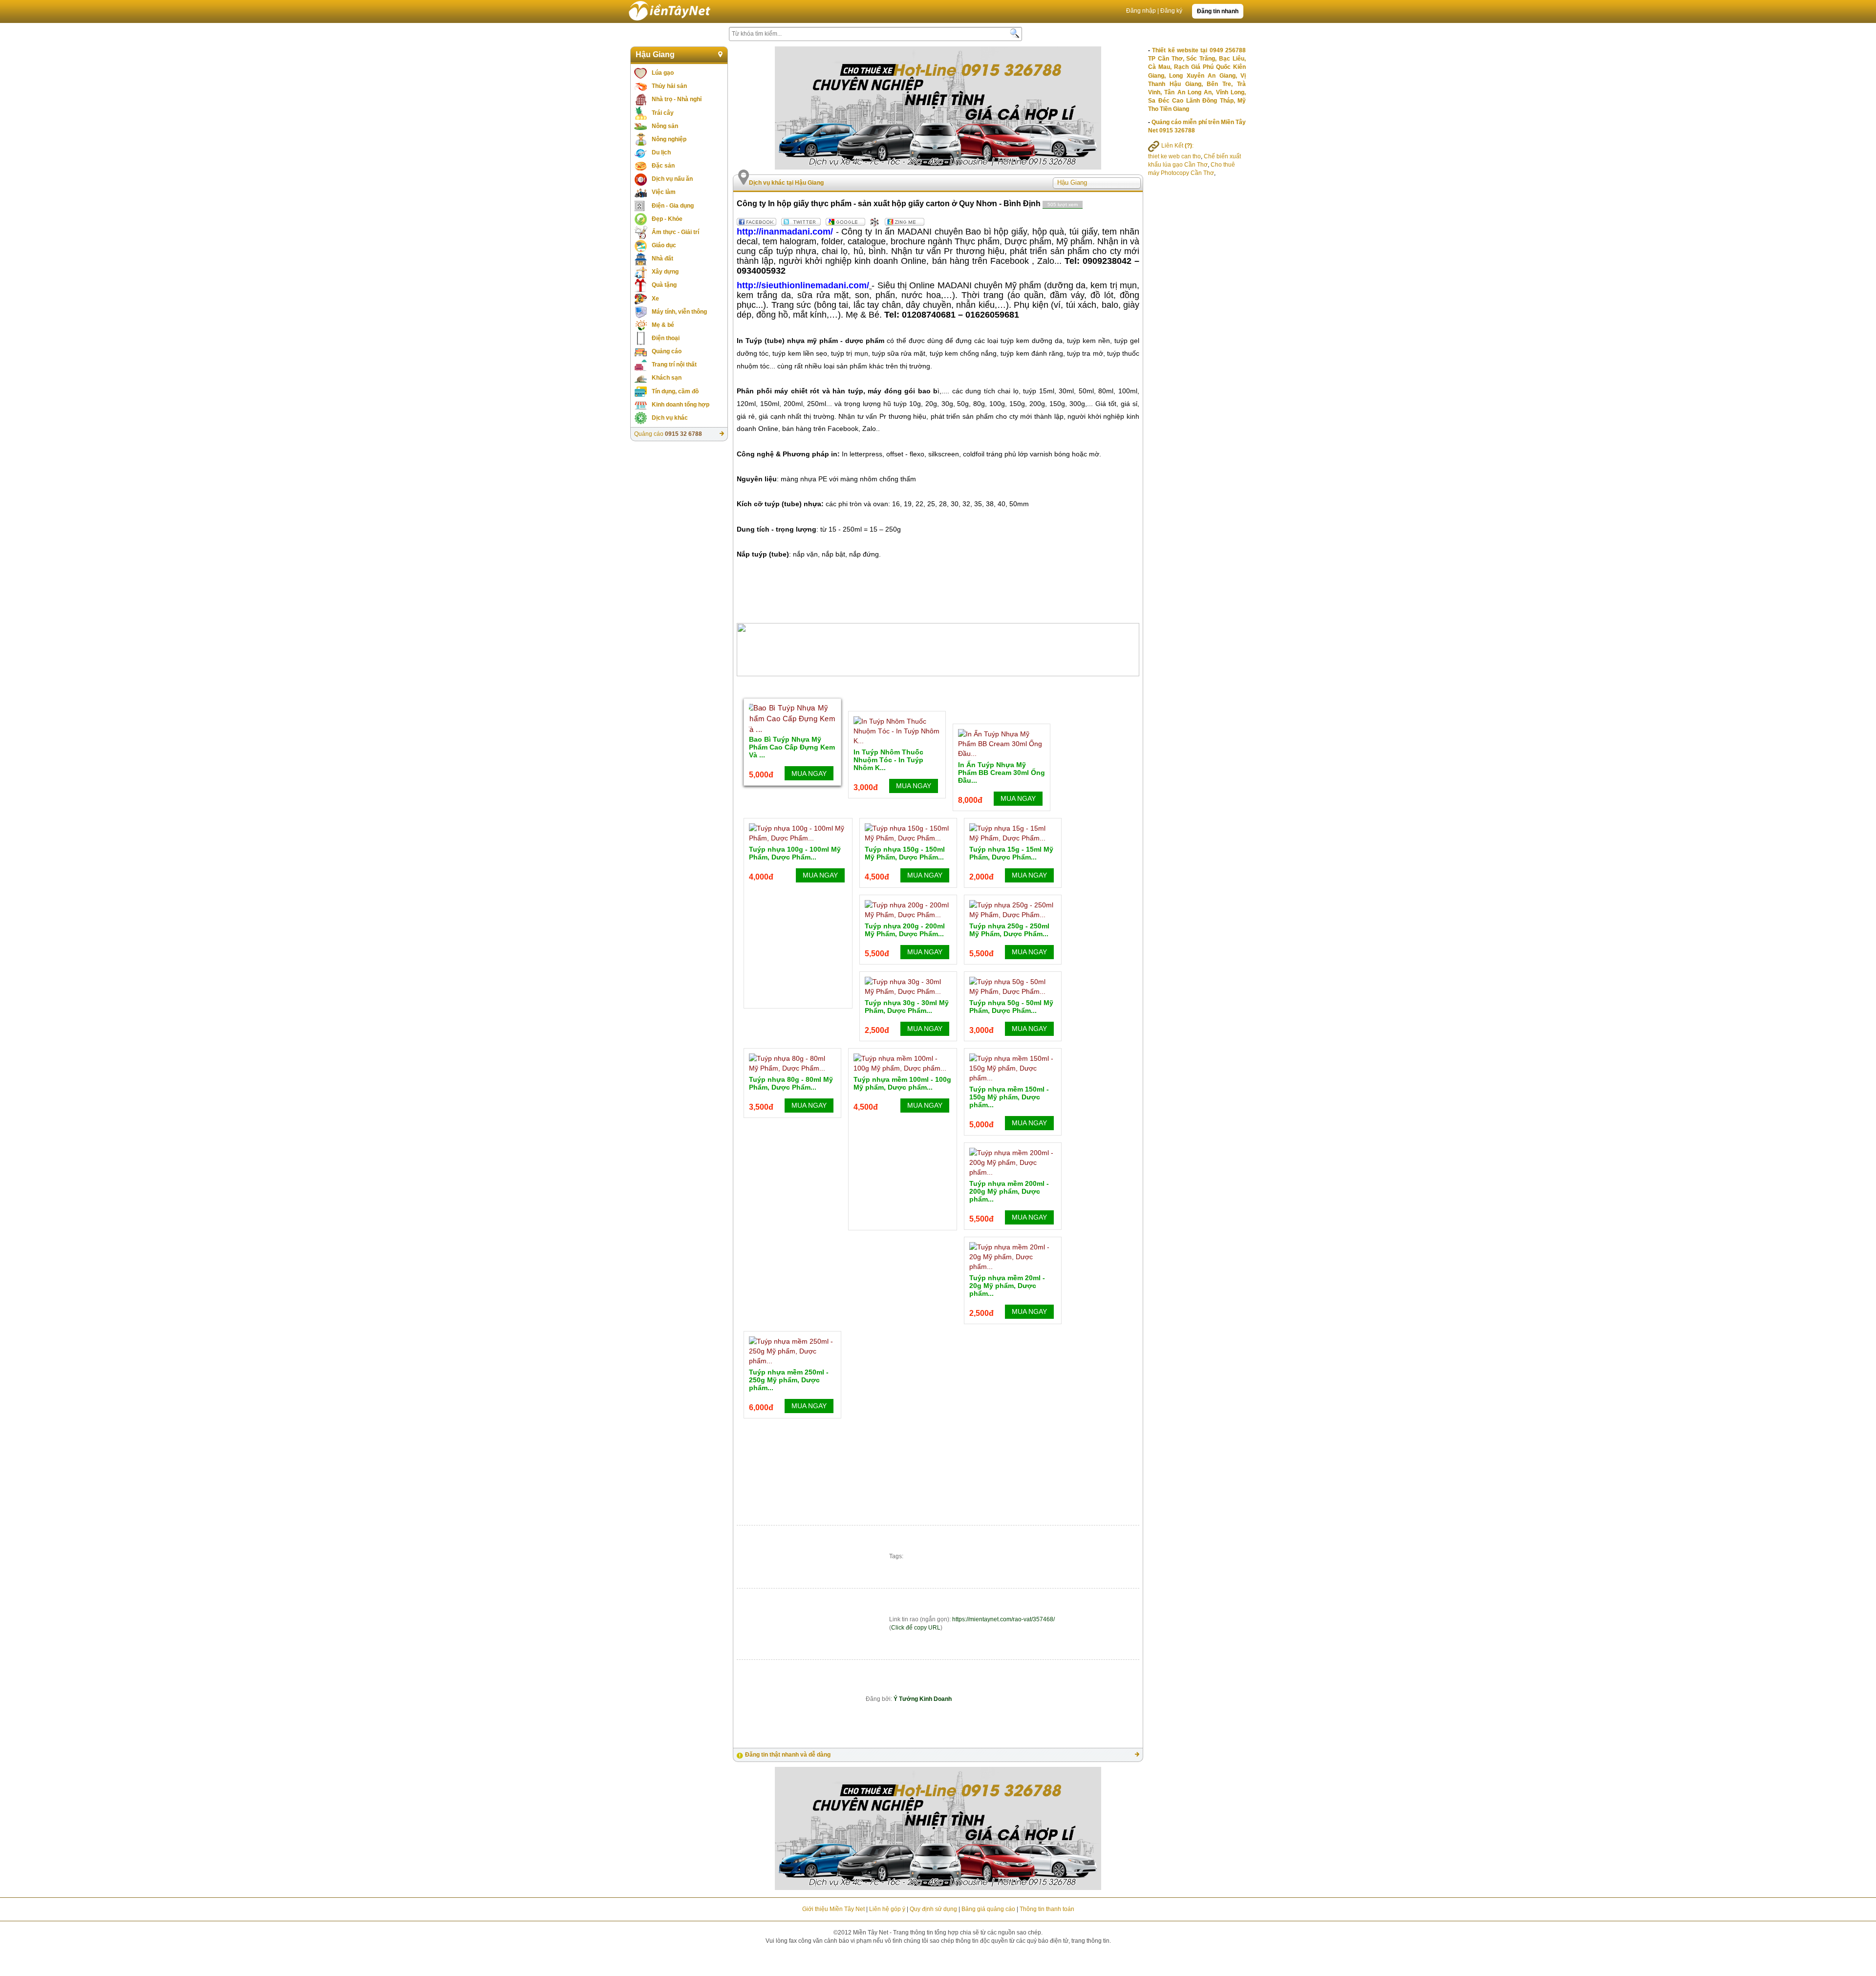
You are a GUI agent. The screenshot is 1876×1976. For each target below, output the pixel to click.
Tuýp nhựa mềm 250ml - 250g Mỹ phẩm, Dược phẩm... (789, 1380)
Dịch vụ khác (670, 418)
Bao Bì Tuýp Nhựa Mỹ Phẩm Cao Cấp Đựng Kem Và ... (792, 747)
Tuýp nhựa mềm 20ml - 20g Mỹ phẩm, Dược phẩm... (1007, 1286)
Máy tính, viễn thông (679, 312)
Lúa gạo (663, 73)
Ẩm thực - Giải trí (675, 232)
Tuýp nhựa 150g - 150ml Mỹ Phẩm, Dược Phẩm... (905, 853)
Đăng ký (1171, 11)
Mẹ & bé (663, 325)
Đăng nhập (1141, 11)
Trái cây (663, 113)
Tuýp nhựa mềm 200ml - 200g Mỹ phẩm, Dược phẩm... (1009, 1191)
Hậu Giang (655, 54)
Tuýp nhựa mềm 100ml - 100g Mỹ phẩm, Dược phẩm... (902, 1083)
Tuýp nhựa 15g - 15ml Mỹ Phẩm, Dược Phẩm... (1011, 853)
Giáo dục (664, 245)
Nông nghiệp (669, 139)
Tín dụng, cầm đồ (675, 391)
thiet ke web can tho (1174, 156)
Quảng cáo (667, 351)
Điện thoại (666, 338)
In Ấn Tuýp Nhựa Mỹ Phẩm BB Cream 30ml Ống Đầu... (1002, 773)
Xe (655, 299)
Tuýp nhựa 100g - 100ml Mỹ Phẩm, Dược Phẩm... (795, 853)
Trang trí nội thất (674, 365)
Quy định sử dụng (933, 1909)
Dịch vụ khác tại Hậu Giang (786, 183)
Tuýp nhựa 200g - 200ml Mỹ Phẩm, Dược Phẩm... (905, 930)
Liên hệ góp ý (887, 1909)
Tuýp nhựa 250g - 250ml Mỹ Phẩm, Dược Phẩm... (1009, 930)
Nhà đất (662, 258)
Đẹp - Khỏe (667, 219)
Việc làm (664, 192)
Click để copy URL (916, 1628)
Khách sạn (667, 378)
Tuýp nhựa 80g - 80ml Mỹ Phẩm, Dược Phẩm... (791, 1083)
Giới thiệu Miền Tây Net (833, 1909)
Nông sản (665, 126)
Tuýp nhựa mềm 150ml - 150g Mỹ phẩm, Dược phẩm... (1009, 1097)
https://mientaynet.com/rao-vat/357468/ (1003, 1619)
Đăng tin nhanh (1218, 11)
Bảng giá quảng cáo (988, 1909)
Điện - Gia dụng (673, 206)
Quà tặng (664, 285)
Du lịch (661, 152)
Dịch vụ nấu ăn (672, 179)
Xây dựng (665, 272)
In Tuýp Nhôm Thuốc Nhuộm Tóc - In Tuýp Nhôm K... (888, 760)
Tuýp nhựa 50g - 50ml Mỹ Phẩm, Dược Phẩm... (1011, 1007)
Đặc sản (663, 166)
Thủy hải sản (669, 86)
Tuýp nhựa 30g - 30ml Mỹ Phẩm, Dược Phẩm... (907, 1007)
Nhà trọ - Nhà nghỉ (677, 99)
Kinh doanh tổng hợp (681, 405)
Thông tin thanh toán (1047, 1909)
